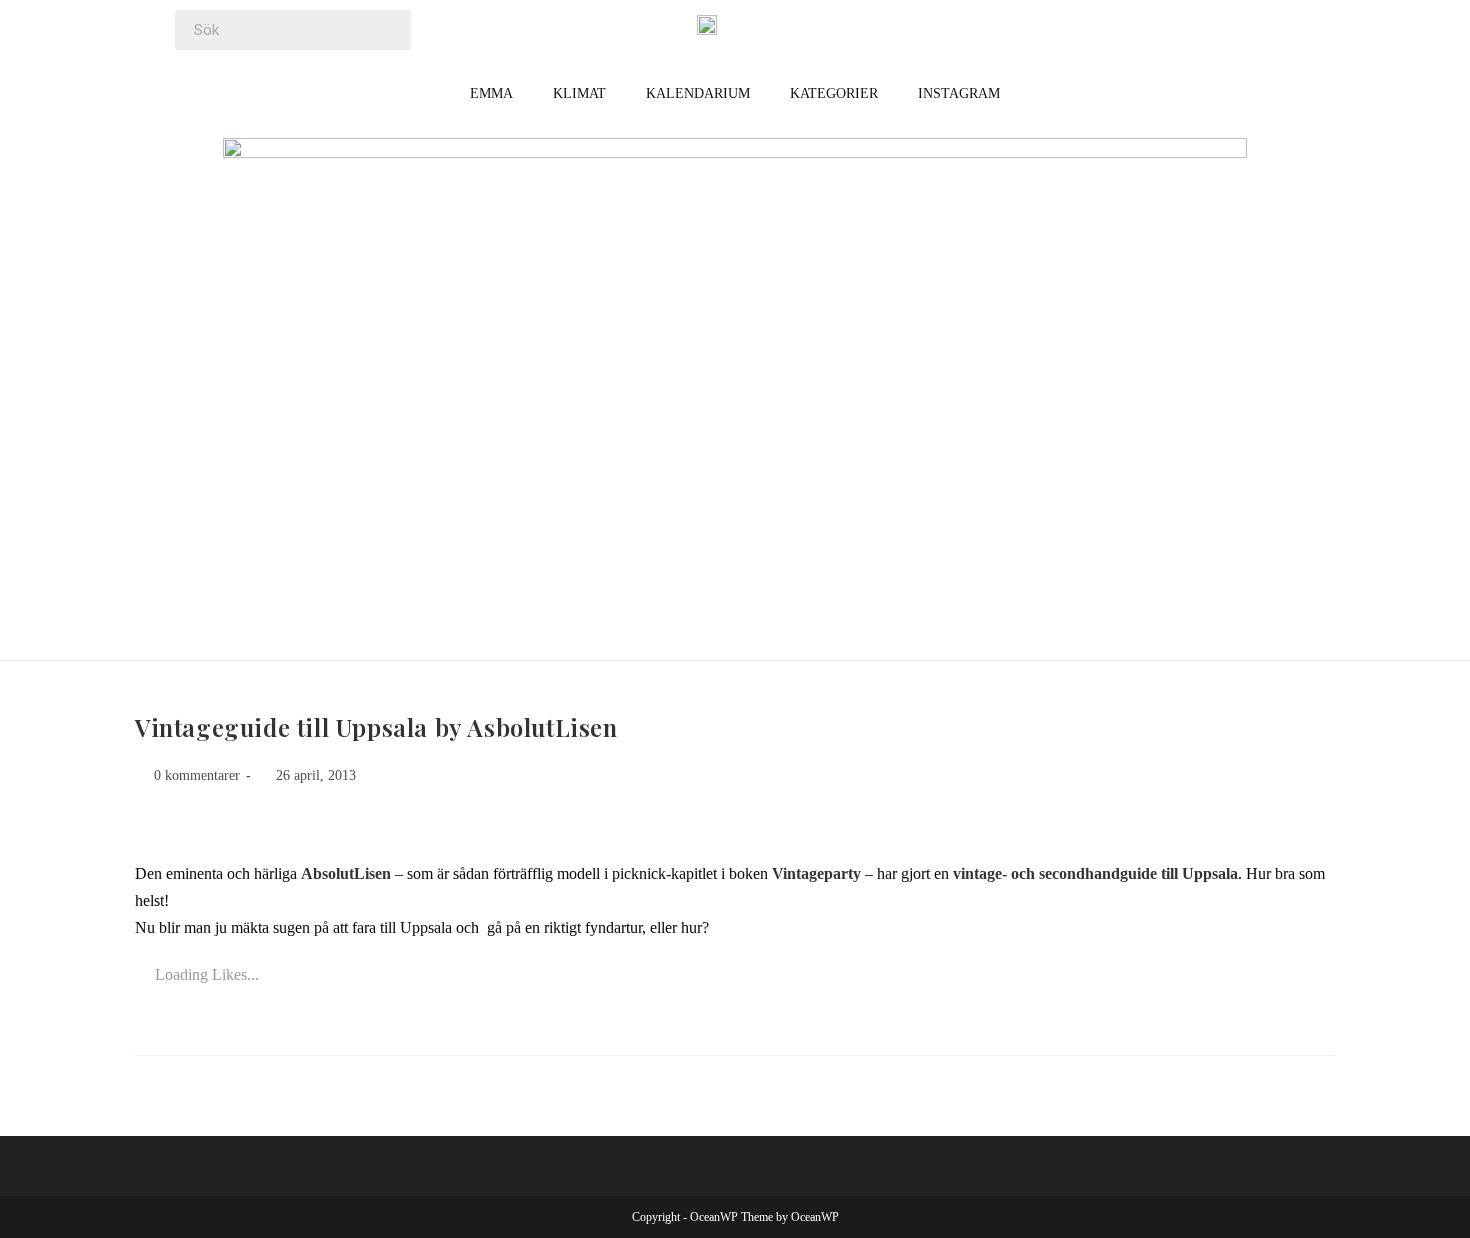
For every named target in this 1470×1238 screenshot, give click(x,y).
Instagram (959, 93)
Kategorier (834, 93)
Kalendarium (698, 93)
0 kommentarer (197, 775)
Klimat (579, 93)
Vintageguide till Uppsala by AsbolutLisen (376, 727)
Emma (491, 93)
